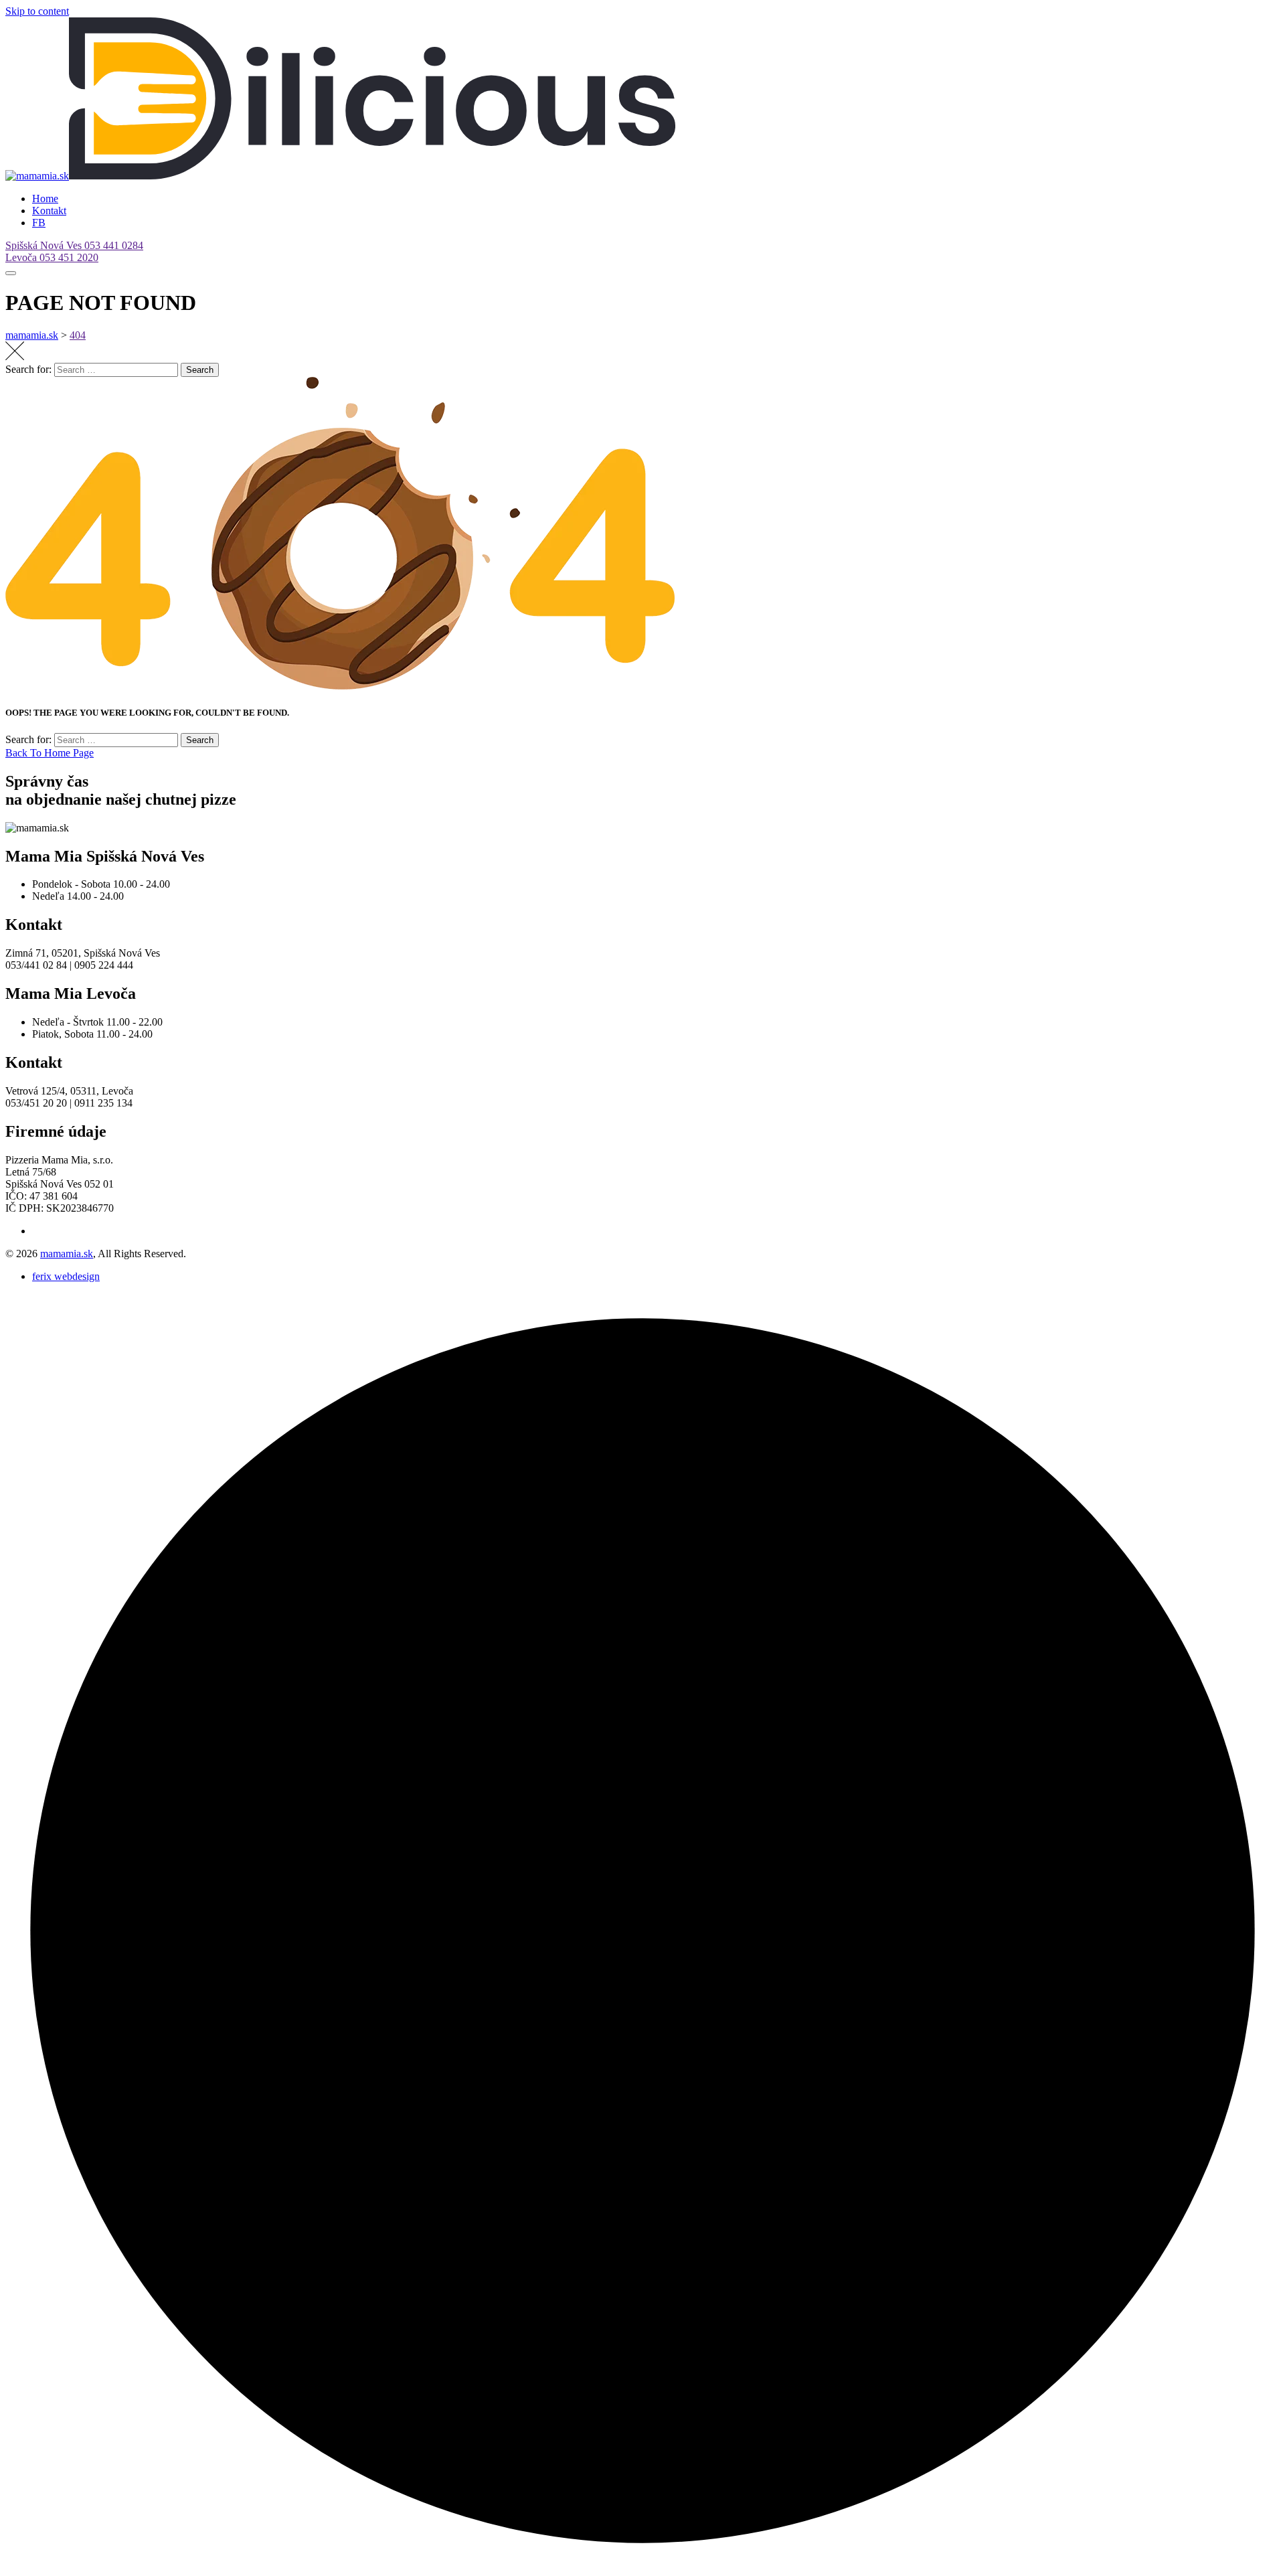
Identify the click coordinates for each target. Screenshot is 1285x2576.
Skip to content (37, 11)
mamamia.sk (67, 1254)
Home (45, 198)
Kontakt (49, 211)
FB (39, 223)
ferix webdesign (66, 1276)
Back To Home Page (50, 753)
